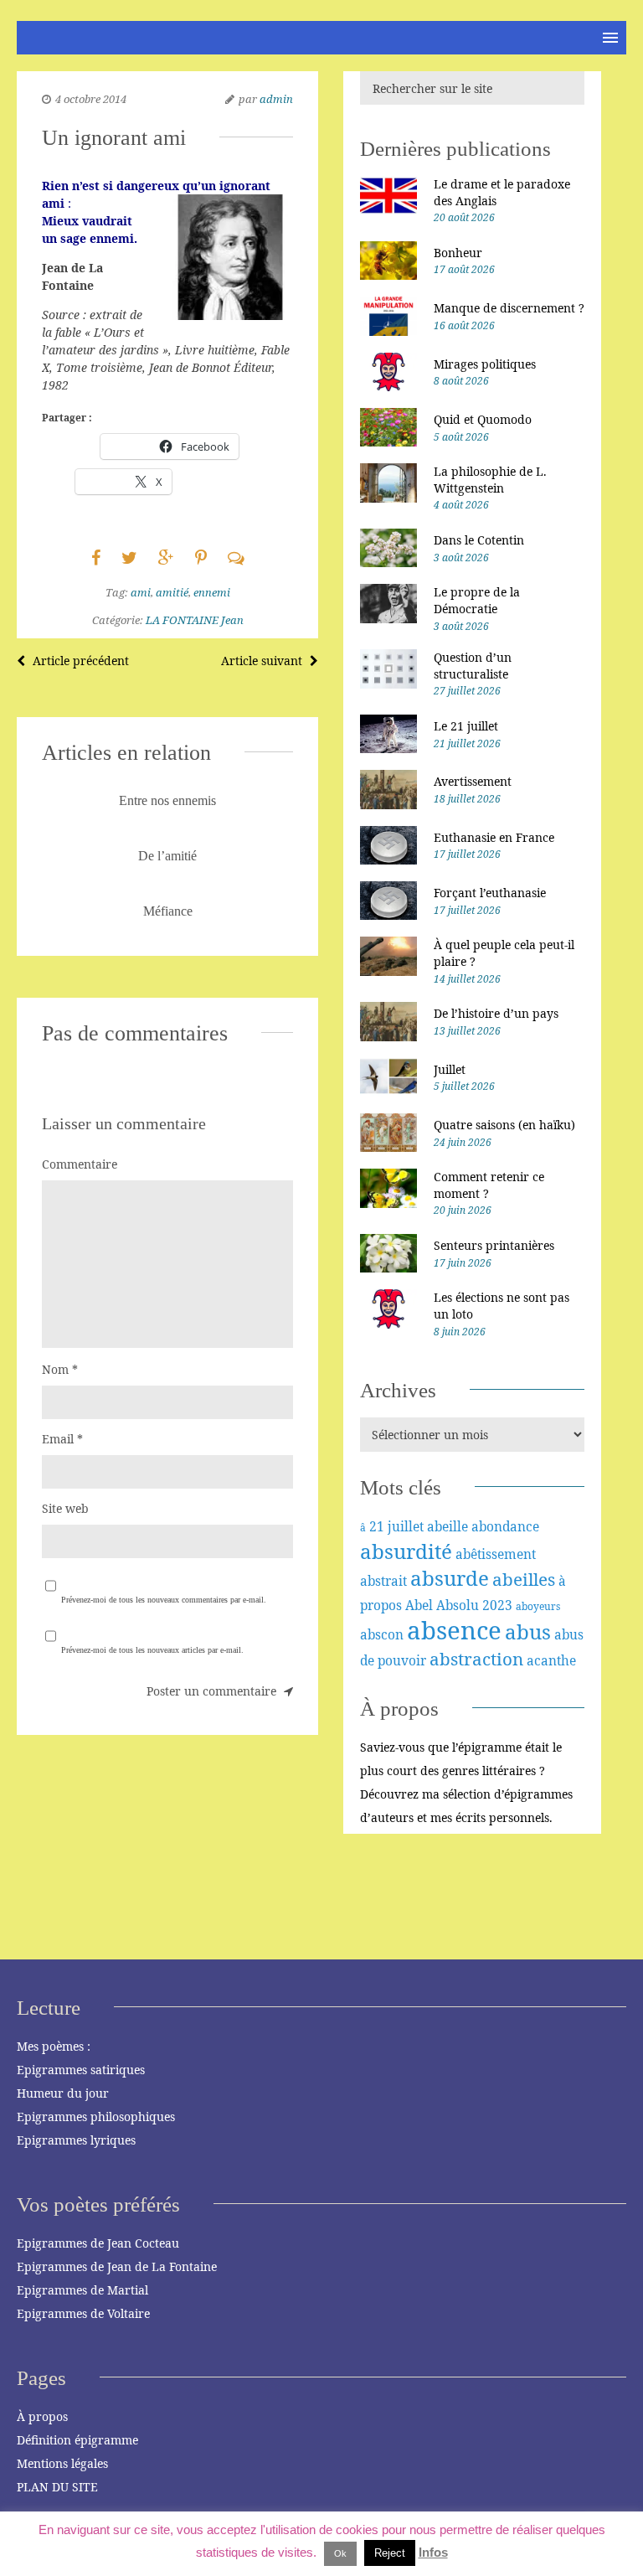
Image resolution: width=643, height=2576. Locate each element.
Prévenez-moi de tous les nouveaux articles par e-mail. (152, 1650)
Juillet (450, 1069)
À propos (42, 2416)
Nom (60, 1369)
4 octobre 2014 (91, 99)
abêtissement (496, 1554)
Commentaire (80, 1164)
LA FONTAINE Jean (195, 620)
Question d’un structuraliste (473, 666)
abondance (505, 1526)
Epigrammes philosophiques (96, 2117)
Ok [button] (340, 2553)
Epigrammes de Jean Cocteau (98, 2243)
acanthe (551, 1660)
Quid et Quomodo (483, 419)
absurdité (406, 1551)
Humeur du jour (63, 2093)
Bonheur (458, 253)
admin (276, 99)
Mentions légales (62, 2463)
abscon (382, 1634)
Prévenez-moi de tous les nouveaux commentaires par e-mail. (164, 1600)
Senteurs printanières (494, 1245)
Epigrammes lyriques (76, 2140)
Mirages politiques (485, 364)
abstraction (476, 1659)
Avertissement (473, 781)
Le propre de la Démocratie (477, 600)
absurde (450, 1578)
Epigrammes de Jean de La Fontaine (117, 2266)
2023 (497, 1605)
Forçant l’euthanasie (490, 893)
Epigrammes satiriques (81, 2070)
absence (454, 1630)
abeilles (524, 1579)
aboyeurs (538, 1606)
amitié (172, 592)
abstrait (383, 1581)
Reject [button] (390, 2553)
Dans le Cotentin (479, 540)
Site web (65, 1508)
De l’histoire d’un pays (496, 1013)
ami (141, 592)
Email (62, 1439)
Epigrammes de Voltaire (83, 2313)
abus (528, 1631)
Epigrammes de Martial (82, 2290)
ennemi (212, 592)
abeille (448, 1526)
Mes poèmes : (54, 2046)
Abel (419, 1605)
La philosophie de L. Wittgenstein (490, 480)
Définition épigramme (77, 2440)
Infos (433, 2552)
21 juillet (396, 1526)
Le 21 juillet (466, 726)
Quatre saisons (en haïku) (504, 1125)
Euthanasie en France (494, 837)
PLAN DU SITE (57, 2487)
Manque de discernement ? (509, 308)
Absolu (458, 1605)
